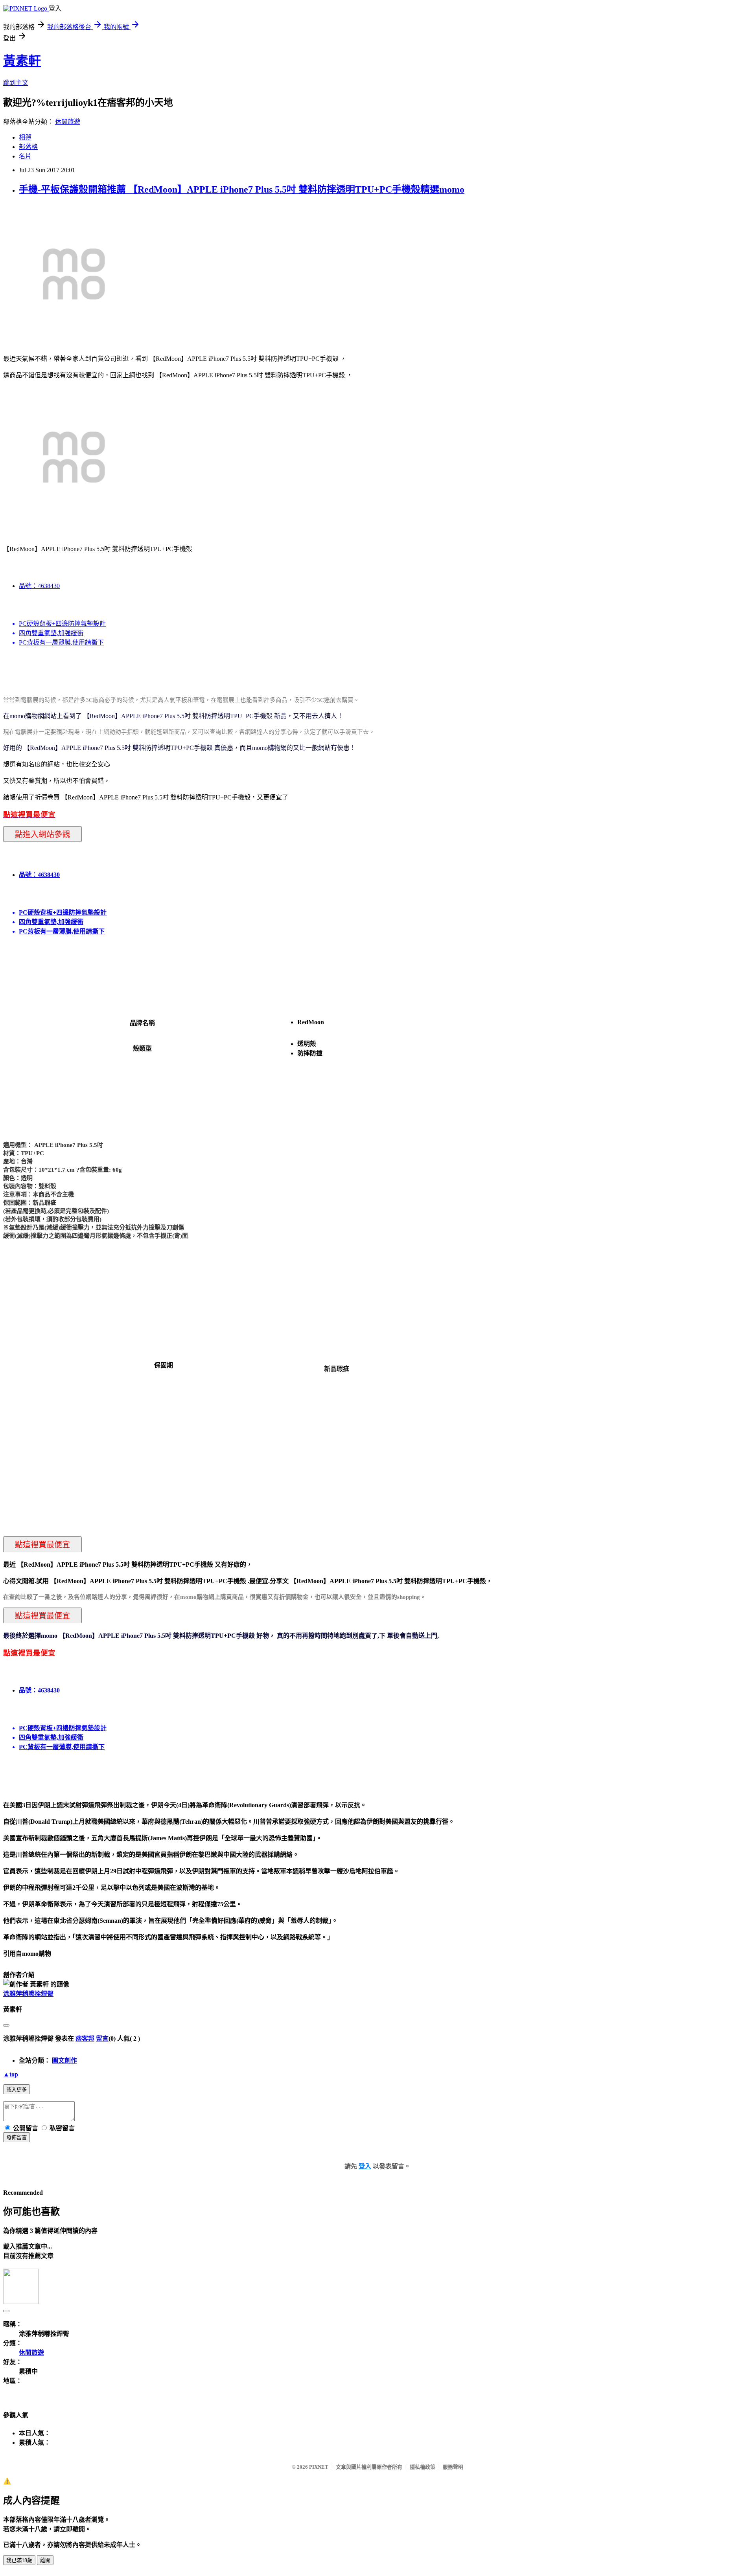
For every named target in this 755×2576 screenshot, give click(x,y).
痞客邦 (85, 2039)
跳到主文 (16, 83)
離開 (45, 2560)
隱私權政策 (423, 2467)
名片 (25, 156)
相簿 (25, 137)
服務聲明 (453, 2467)
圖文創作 (64, 2061)
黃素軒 (22, 61)
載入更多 (17, 2090)
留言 (102, 2039)
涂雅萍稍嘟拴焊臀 (28, 1994)
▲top (11, 2074)
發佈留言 (17, 2138)
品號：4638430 (39, 586)
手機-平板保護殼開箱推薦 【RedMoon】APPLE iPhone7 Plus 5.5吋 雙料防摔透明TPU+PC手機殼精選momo (242, 189)
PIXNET (319, 2467)
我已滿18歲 (19, 2560)
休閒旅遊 (68, 122)
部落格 (28, 147)
